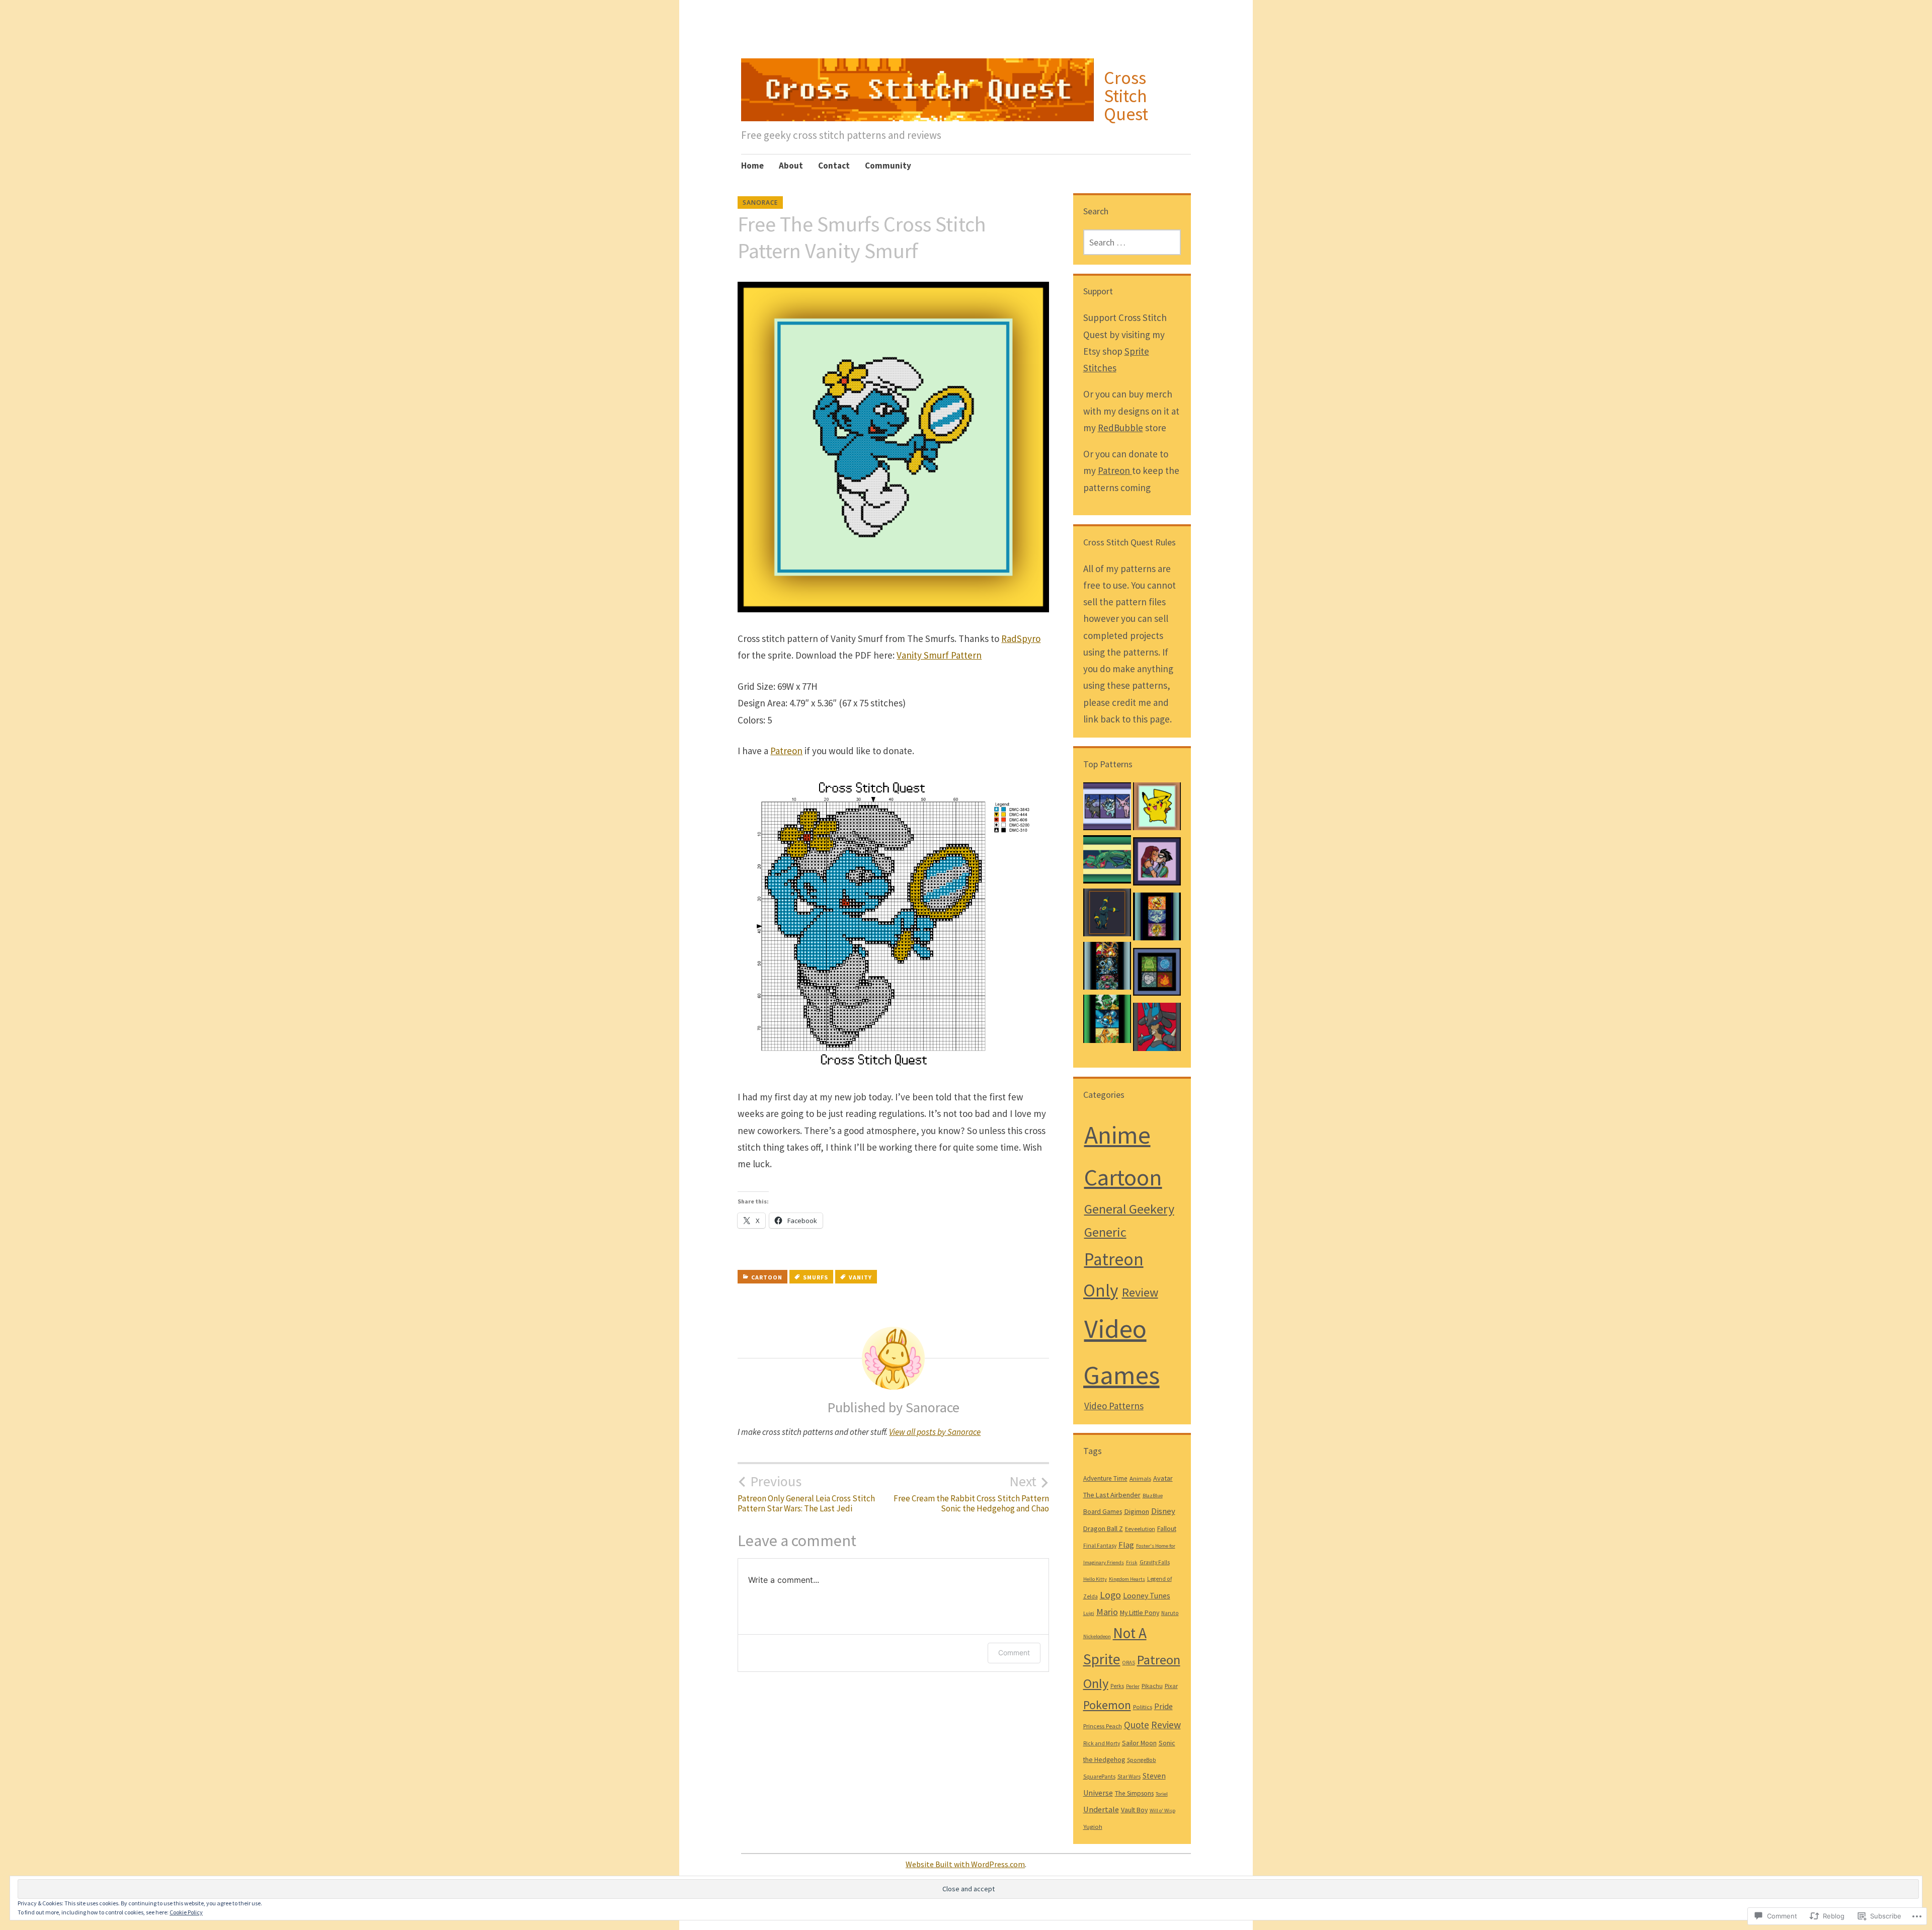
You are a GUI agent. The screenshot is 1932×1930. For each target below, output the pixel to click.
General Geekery (1129, 1209)
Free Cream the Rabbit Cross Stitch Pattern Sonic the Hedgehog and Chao (971, 1493)
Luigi (1089, 1613)
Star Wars (1129, 1777)
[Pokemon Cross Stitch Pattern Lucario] (1157, 1029)
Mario (1107, 1612)
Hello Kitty (1095, 1579)
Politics (1143, 1707)
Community (888, 166)
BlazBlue (1153, 1496)
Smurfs (816, 1277)
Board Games (1103, 1512)
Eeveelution (1140, 1529)
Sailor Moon (1139, 1743)
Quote (1137, 1725)
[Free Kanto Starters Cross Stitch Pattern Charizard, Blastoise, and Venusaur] (1107, 969)
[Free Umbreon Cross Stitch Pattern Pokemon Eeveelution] (1107, 915)
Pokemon (1107, 1705)
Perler (1133, 1686)
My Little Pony (1140, 1613)
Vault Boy (1134, 1810)
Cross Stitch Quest (1126, 96)
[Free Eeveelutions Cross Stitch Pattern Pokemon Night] (1107, 809)
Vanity (860, 1277)
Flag (1126, 1545)
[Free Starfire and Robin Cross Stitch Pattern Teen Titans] (1157, 864)
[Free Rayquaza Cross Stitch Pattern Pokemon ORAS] (1107, 862)
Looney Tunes (1147, 1595)
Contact (834, 166)
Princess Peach (1103, 1726)
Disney (1163, 1511)
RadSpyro (1021, 638)
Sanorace (760, 203)
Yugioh (1093, 1826)
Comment (1014, 1653)
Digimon (1137, 1511)
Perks (1117, 1686)
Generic (1105, 1232)
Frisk (1132, 1562)
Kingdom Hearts (1127, 1579)
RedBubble (1120, 428)
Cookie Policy (186, 1912)
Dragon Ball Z (1103, 1529)
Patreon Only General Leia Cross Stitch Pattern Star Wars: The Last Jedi (806, 1493)
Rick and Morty (1102, 1743)
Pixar (1171, 1685)
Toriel (1162, 1794)
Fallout (1167, 1529)
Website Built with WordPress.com (965, 1864)
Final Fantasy (1100, 1546)
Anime (1117, 1135)
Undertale (1101, 1810)
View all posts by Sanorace (935, 1432)
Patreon (786, 751)
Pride (1163, 1706)
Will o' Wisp (1162, 1811)
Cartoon (767, 1277)
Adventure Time (1105, 1478)
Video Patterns (1114, 1406)
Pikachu (1152, 1685)
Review (1140, 1292)
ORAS (1129, 1663)
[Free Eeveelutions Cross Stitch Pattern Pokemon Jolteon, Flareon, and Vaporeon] (1157, 919)
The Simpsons (1134, 1793)
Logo (1110, 1595)
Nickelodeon (1097, 1636)
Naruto (1170, 1613)
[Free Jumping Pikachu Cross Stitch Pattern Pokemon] (1157, 809)
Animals (1140, 1478)
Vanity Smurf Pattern (939, 655)
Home (752, 166)
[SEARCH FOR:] (1132, 242)
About (791, 166)
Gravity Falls (1155, 1562)
